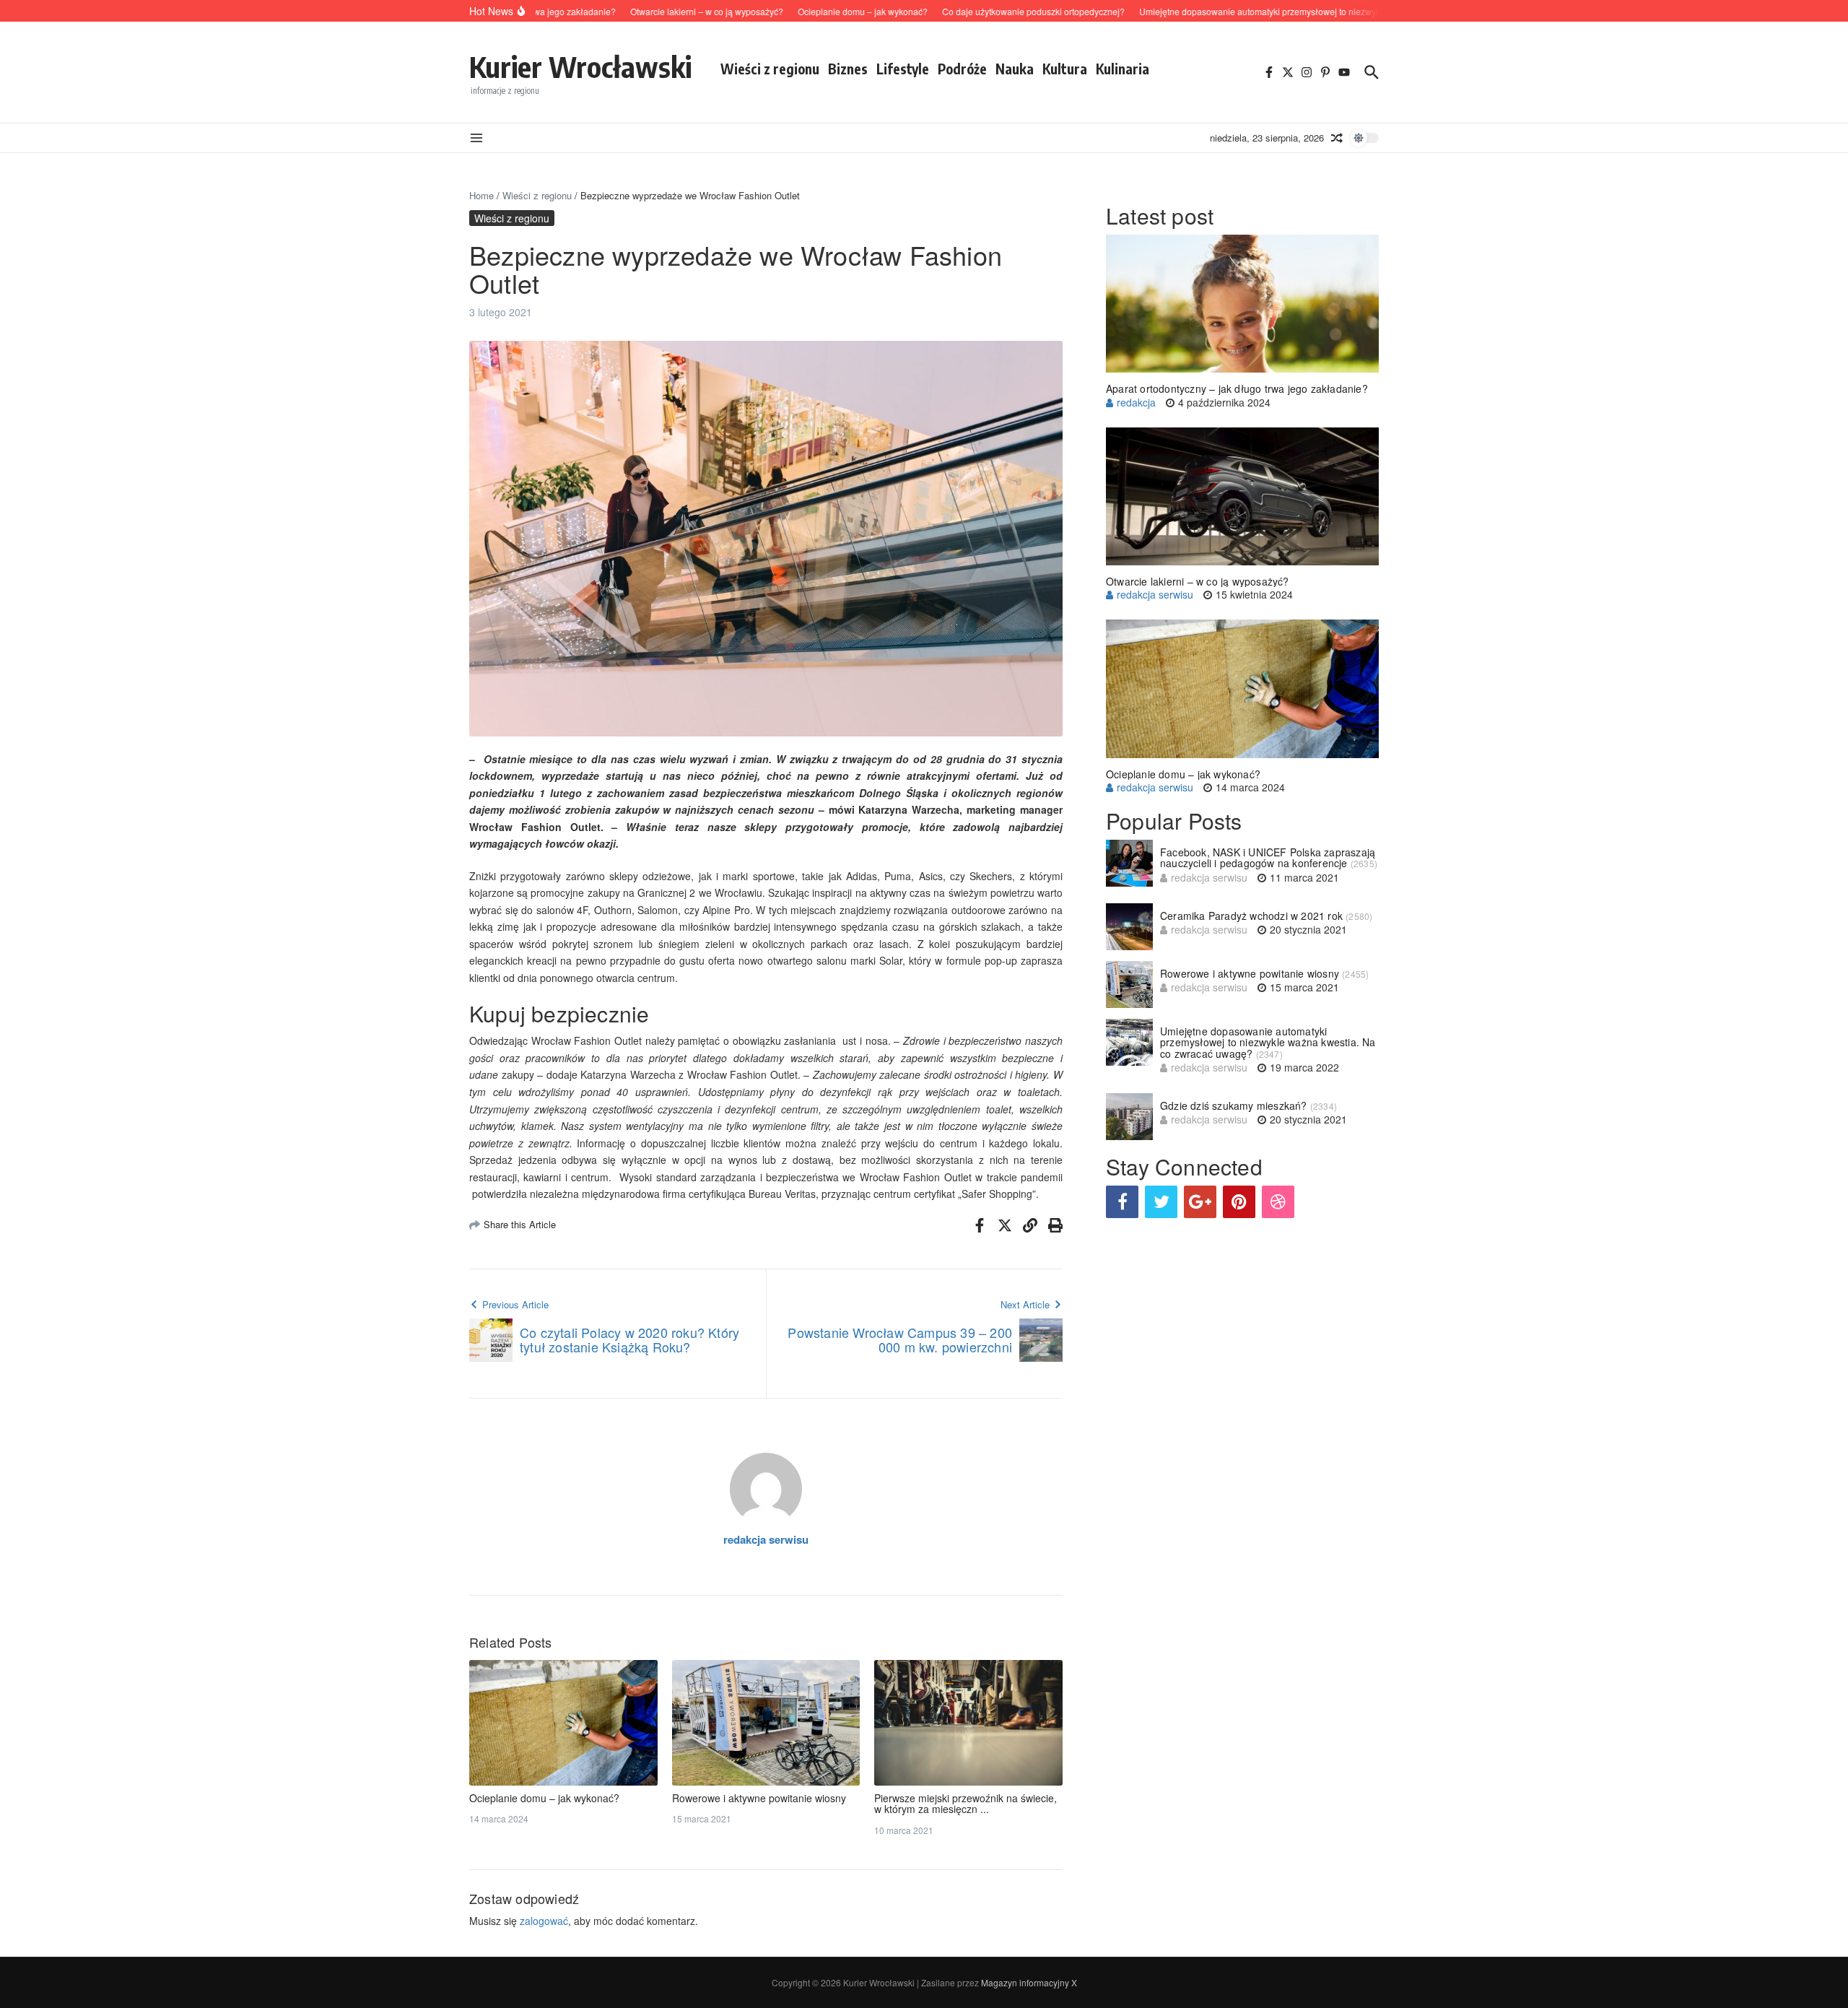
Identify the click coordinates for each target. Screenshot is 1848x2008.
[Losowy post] (1337, 138)
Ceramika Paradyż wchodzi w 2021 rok (1251, 916)
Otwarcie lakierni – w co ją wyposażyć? (1198, 581)
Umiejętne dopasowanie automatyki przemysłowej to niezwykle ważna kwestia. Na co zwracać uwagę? (1268, 1042)
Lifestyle (903, 69)
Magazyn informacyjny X (1029, 1982)
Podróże (962, 69)
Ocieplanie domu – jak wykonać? (544, 1798)
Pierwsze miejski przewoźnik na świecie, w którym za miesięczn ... (966, 1803)
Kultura (1065, 69)
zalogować (544, 1921)
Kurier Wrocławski (580, 66)
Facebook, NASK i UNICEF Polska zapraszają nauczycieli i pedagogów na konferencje (1268, 857)
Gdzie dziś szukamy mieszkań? (1234, 1105)
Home (481, 195)
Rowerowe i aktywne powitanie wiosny (759, 1798)
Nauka (1015, 69)
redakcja (1136, 402)
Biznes (848, 69)
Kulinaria (1123, 69)
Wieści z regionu (770, 69)
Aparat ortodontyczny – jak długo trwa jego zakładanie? (1237, 388)
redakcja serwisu (766, 1540)
